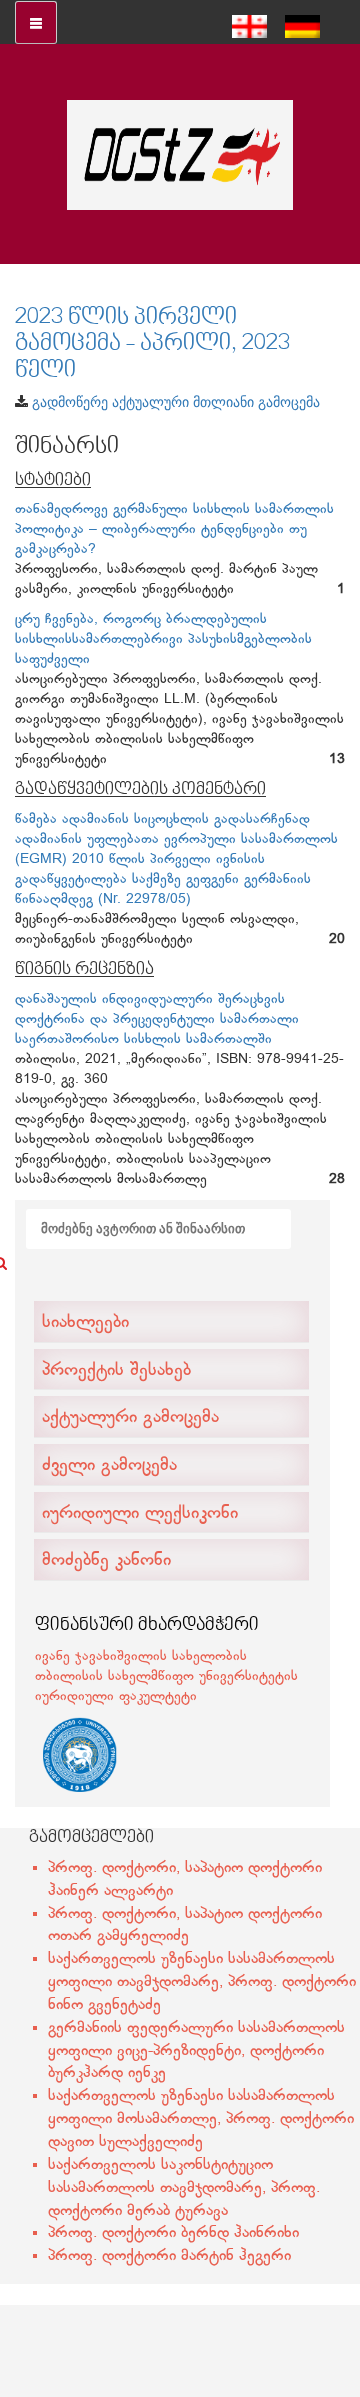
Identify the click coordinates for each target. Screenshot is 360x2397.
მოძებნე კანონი (106, 1561)
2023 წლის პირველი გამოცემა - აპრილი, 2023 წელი (152, 344)
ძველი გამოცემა (109, 1466)
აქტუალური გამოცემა (130, 1418)
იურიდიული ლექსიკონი (140, 1514)
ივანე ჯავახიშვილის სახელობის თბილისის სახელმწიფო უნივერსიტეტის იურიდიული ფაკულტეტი (166, 1676)
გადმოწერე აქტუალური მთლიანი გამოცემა (176, 402)
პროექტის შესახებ (116, 1371)
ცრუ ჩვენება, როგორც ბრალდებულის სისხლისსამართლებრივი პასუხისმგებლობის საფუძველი (163, 639)
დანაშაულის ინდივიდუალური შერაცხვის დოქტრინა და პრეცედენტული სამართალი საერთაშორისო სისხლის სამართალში (157, 1019)
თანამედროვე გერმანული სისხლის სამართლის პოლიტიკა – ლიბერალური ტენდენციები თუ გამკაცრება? (174, 529)
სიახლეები (85, 1323)
